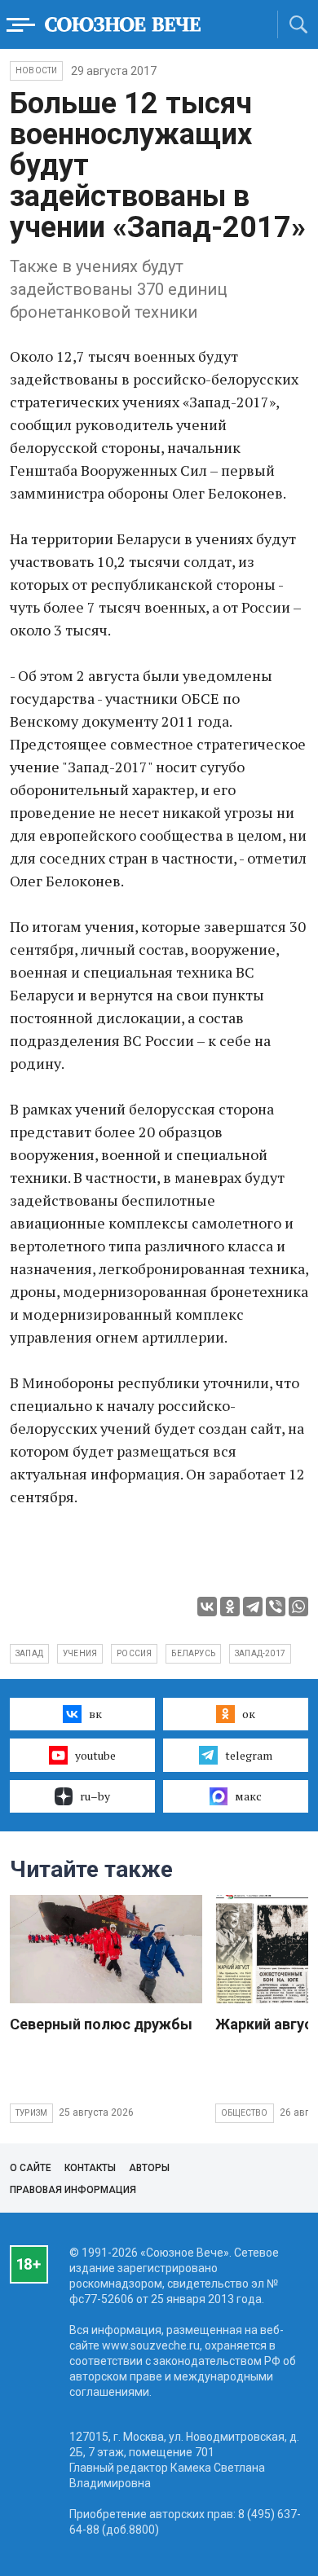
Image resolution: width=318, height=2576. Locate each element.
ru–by (95, 1796)
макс (248, 1796)
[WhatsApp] (298, 1607)
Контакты (90, 2168)
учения (80, 1653)
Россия (134, 1653)
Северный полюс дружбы (101, 2024)
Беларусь (193, 1653)
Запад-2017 (260, 1653)
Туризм (31, 2113)
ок (249, 1714)
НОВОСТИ (36, 70)
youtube (95, 1755)
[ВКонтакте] (207, 1607)
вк (95, 1714)
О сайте (31, 2168)
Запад (29, 1653)
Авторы (149, 2168)
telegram (249, 1755)
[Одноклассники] (230, 1607)
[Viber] (276, 1607)
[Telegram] (253, 1607)
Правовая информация (73, 2190)
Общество (245, 2113)
